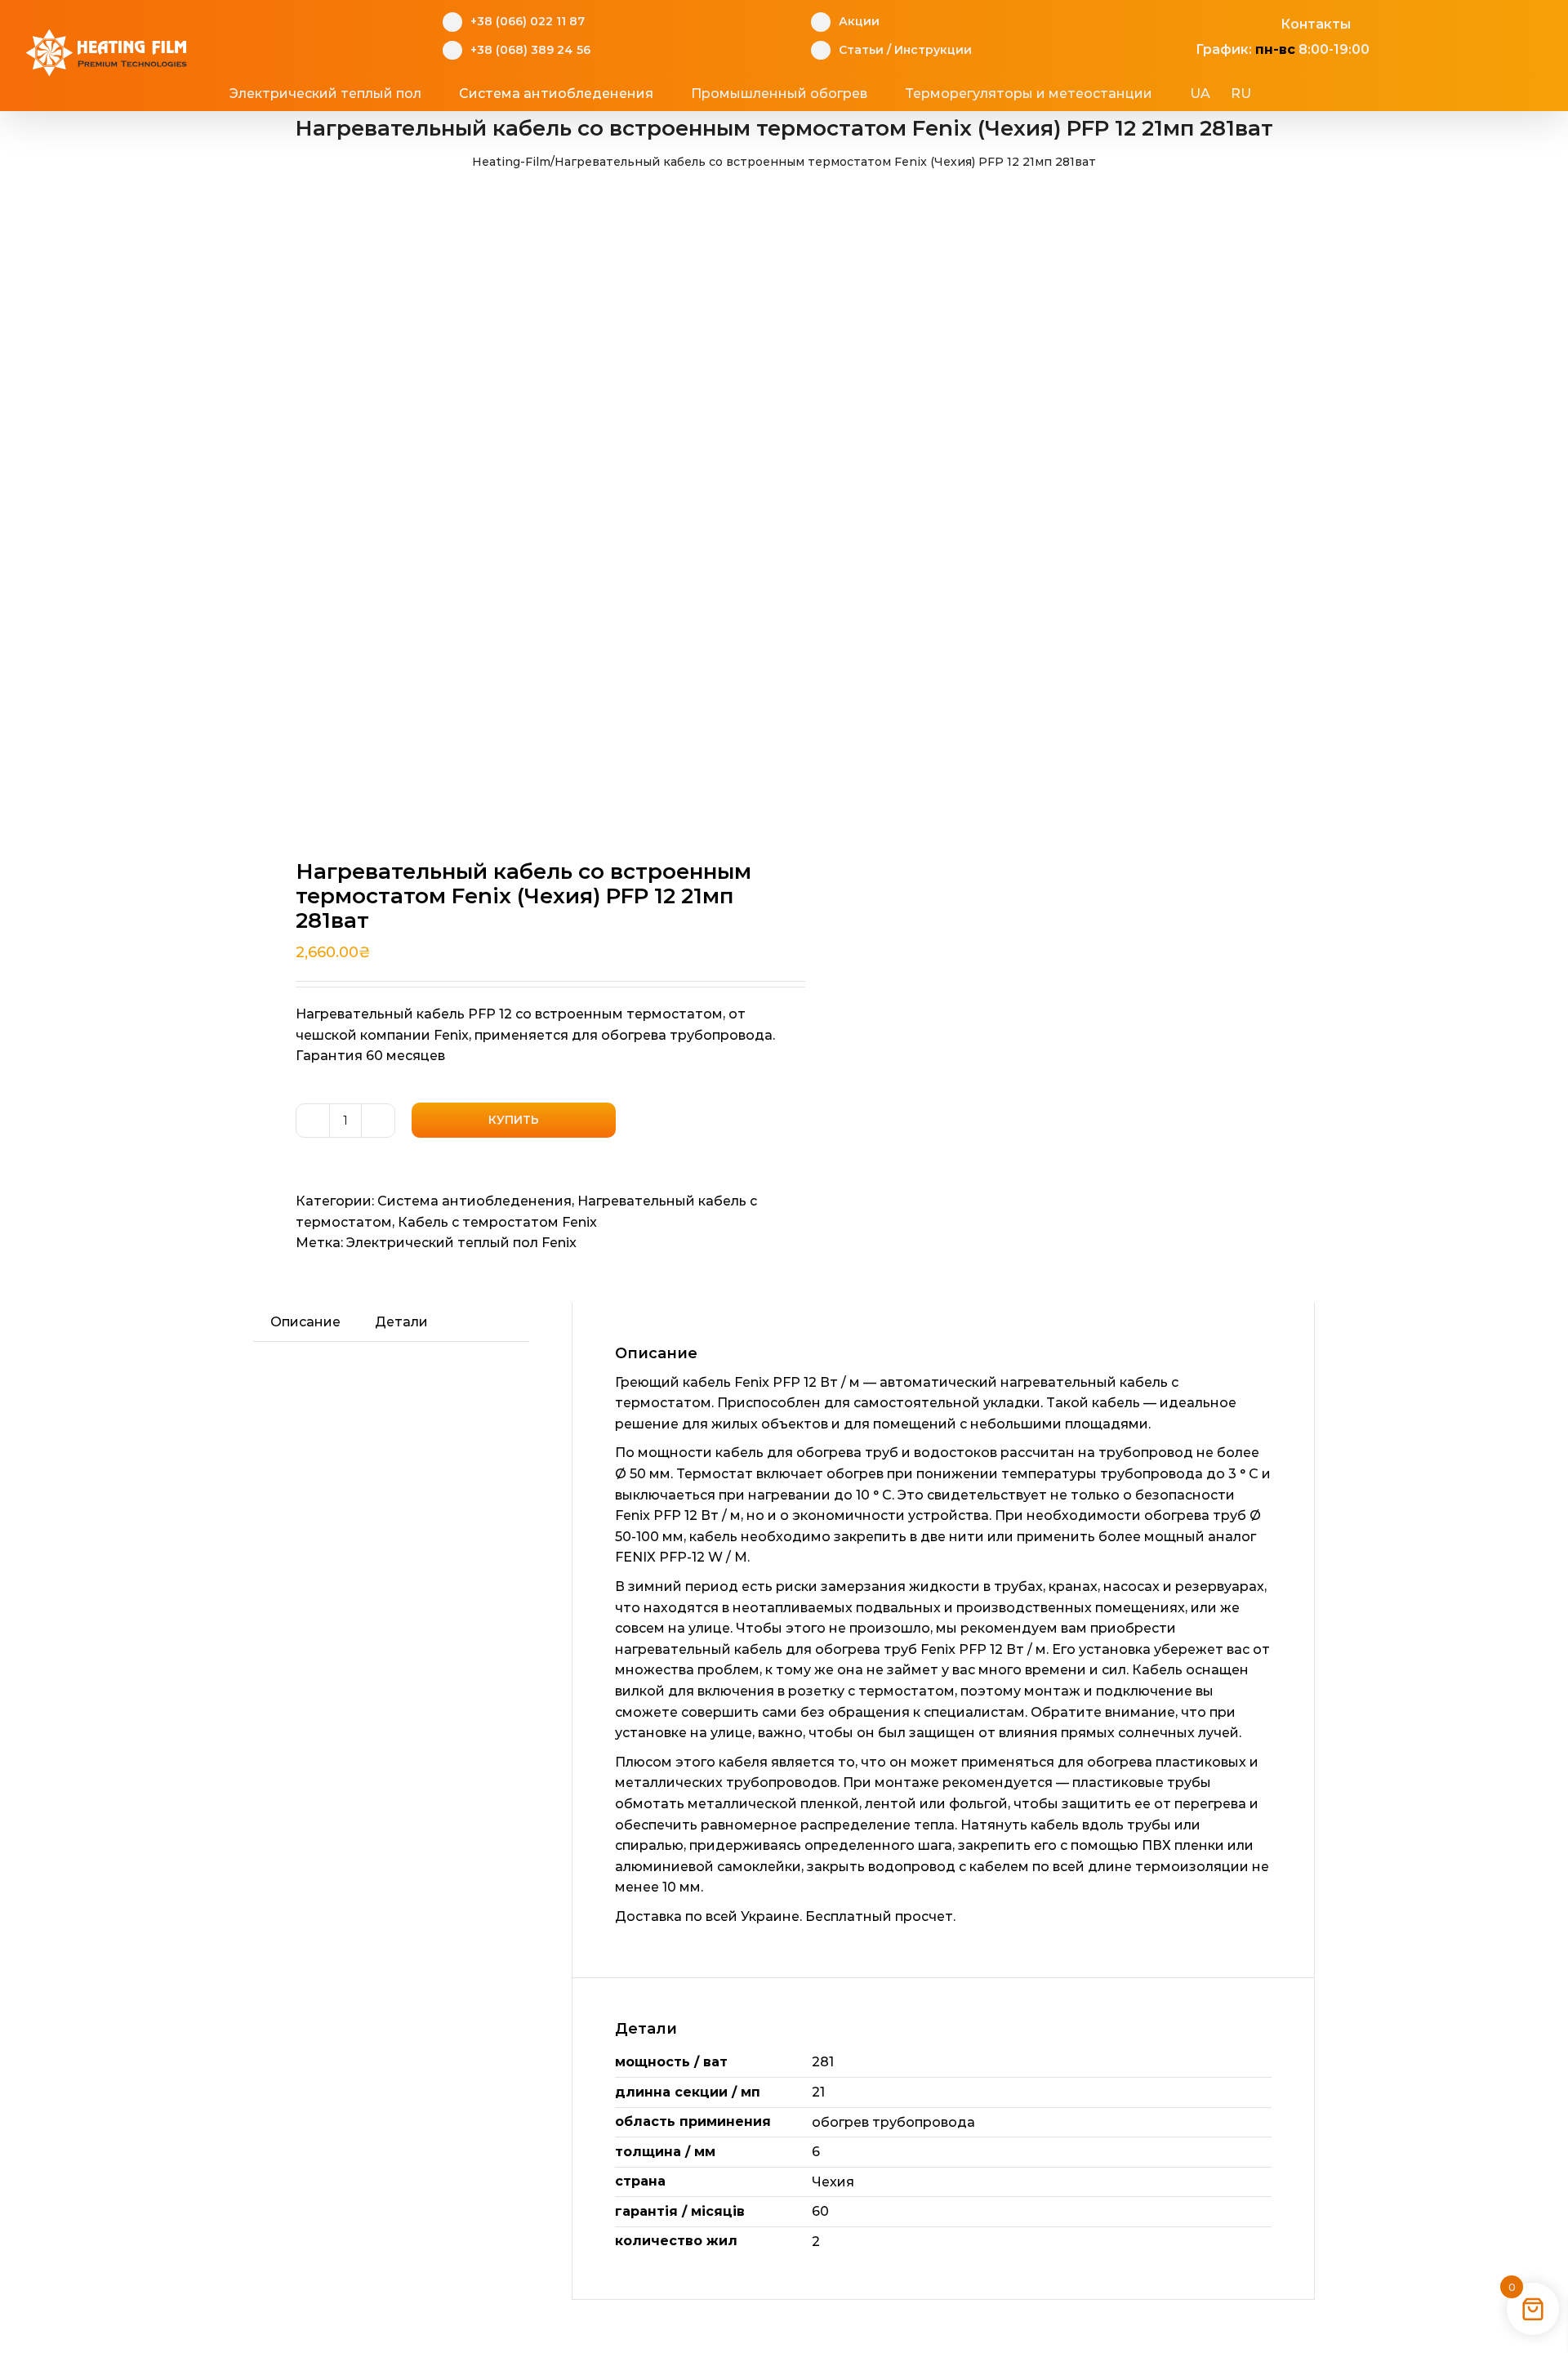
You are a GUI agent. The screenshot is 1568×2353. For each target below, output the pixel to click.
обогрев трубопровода (893, 2122)
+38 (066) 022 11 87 (528, 21)
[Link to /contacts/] (1263, 22)
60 (820, 2211)
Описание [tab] (305, 1322)
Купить (514, 1120)
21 (818, 2092)
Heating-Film (511, 162)
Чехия (833, 2182)
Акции (859, 21)
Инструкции (933, 50)
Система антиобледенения (474, 1201)
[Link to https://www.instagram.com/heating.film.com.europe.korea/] (1212, 22)
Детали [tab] (401, 1322)
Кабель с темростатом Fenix (497, 1222)
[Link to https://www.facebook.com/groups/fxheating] (1187, 22)
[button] (1314, 94)
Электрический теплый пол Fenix (461, 1243)
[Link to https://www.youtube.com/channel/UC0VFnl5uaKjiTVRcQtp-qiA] (1238, 22)
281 (823, 2062)
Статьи (861, 50)
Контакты (1316, 24)
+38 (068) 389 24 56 (530, 50)
